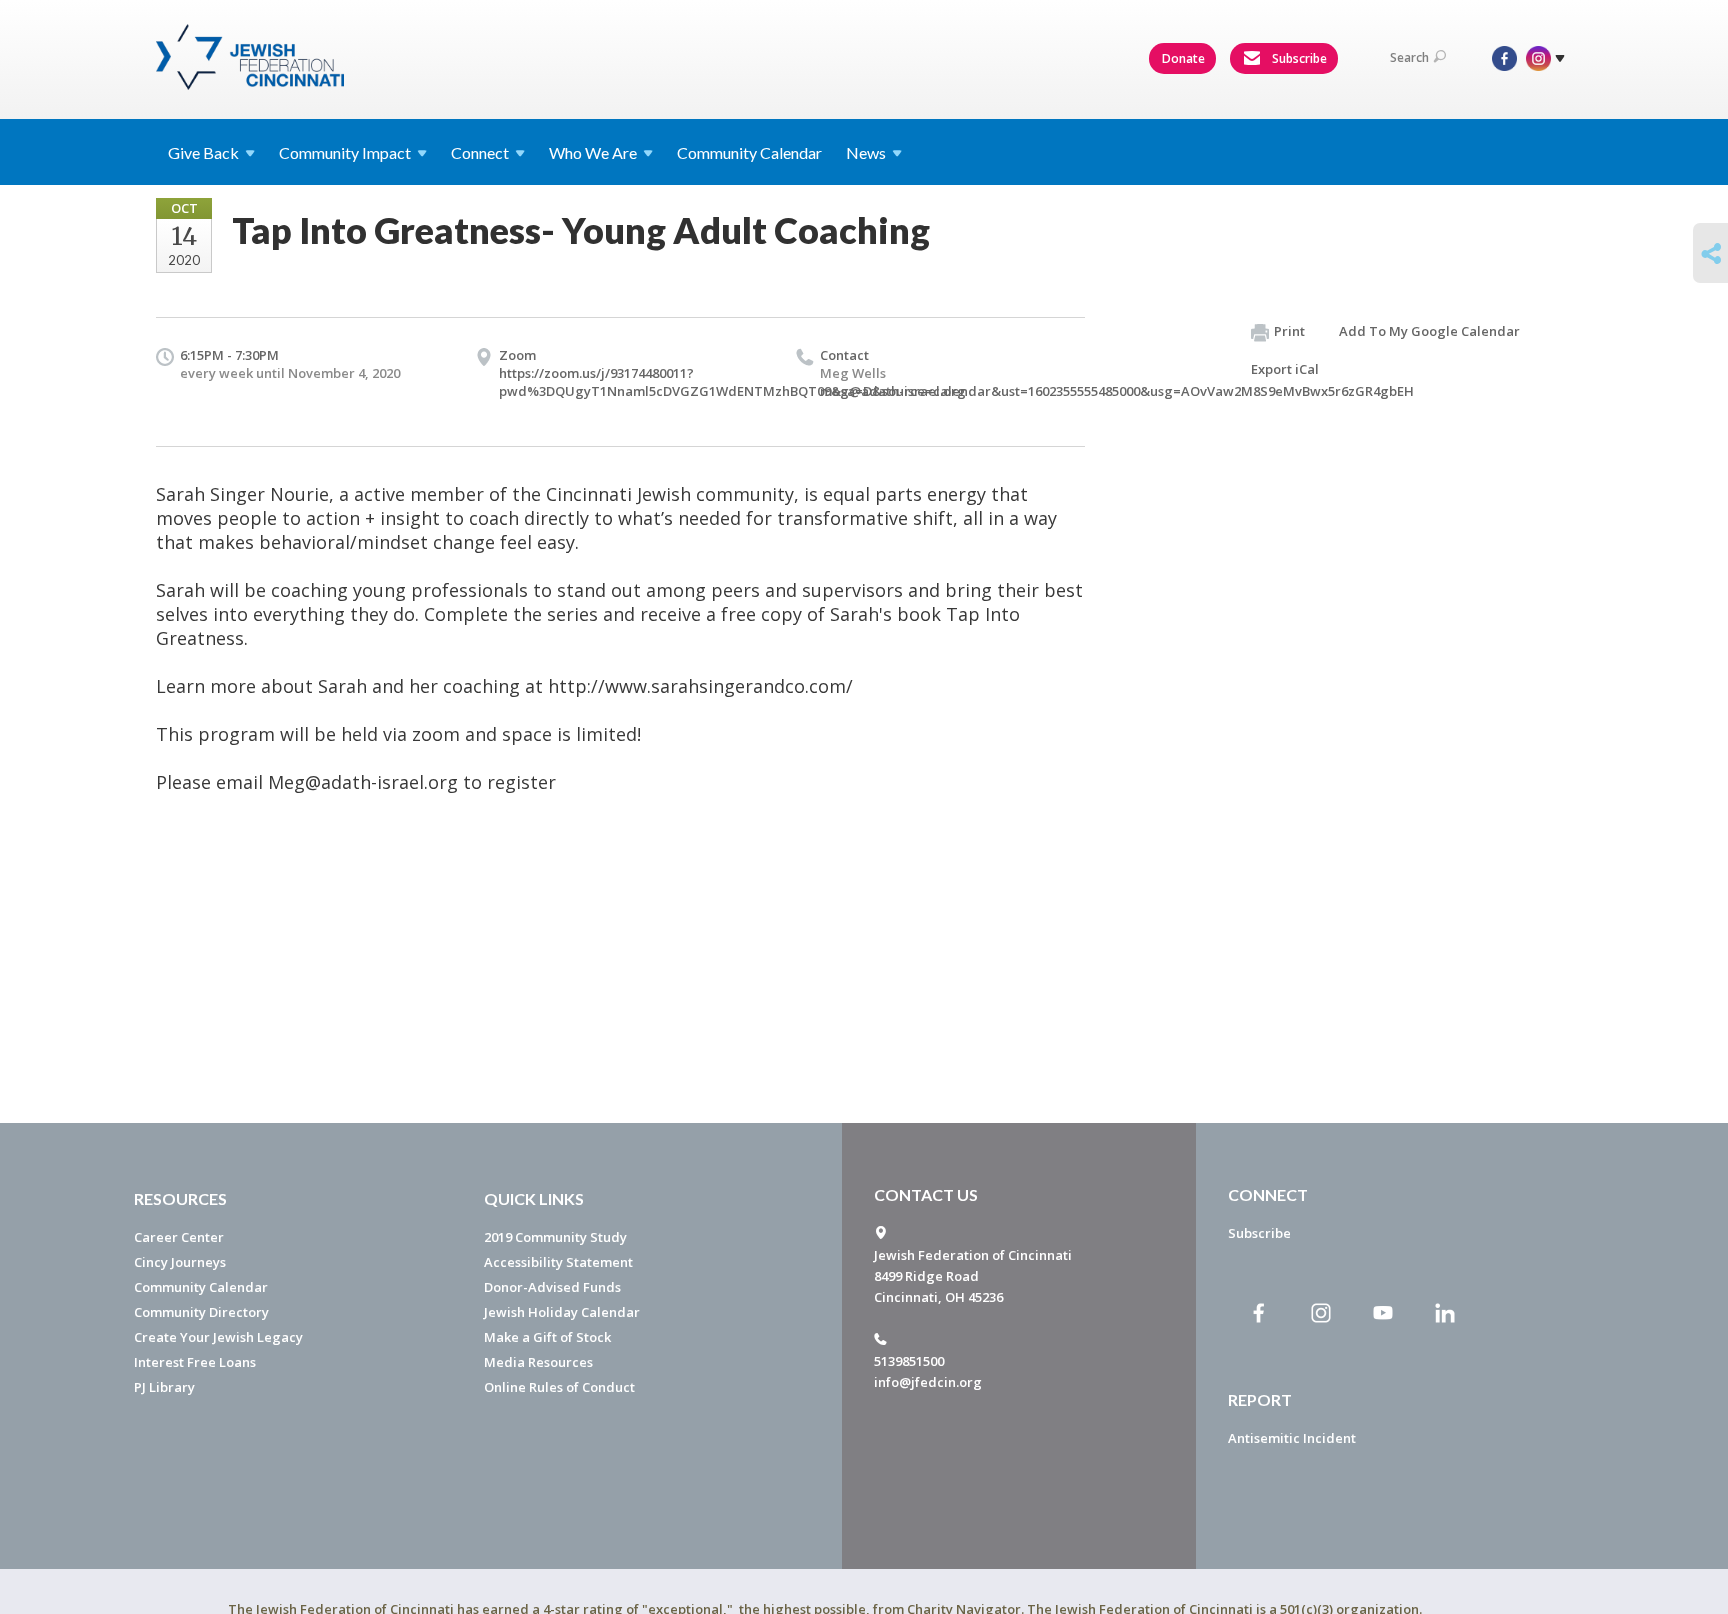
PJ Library (164, 1387)
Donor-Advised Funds (552, 1287)
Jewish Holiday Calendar (562, 1312)
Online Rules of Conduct (559, 1387)
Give (203, 152)
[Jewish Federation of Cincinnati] (252, 57)
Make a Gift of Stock (547, 1337)
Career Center (179, 1237)
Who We (593, 152)
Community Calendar (749, 152)
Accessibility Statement (558, 1262)
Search (1409, 57)
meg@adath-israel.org (893, 391)
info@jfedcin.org (928, 1382)
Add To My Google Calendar (1429, 331)
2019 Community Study (555, 1237)
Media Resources (538, 1362)
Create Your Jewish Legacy (218, 1337)
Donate (1183, 58)
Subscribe (1298, 58)
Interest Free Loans (195, 1362)
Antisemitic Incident (1292, 1438)
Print (1289, 331)
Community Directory (201, 1312)
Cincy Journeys (180, 1262)
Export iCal (1285, 369)
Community (345, 152)
